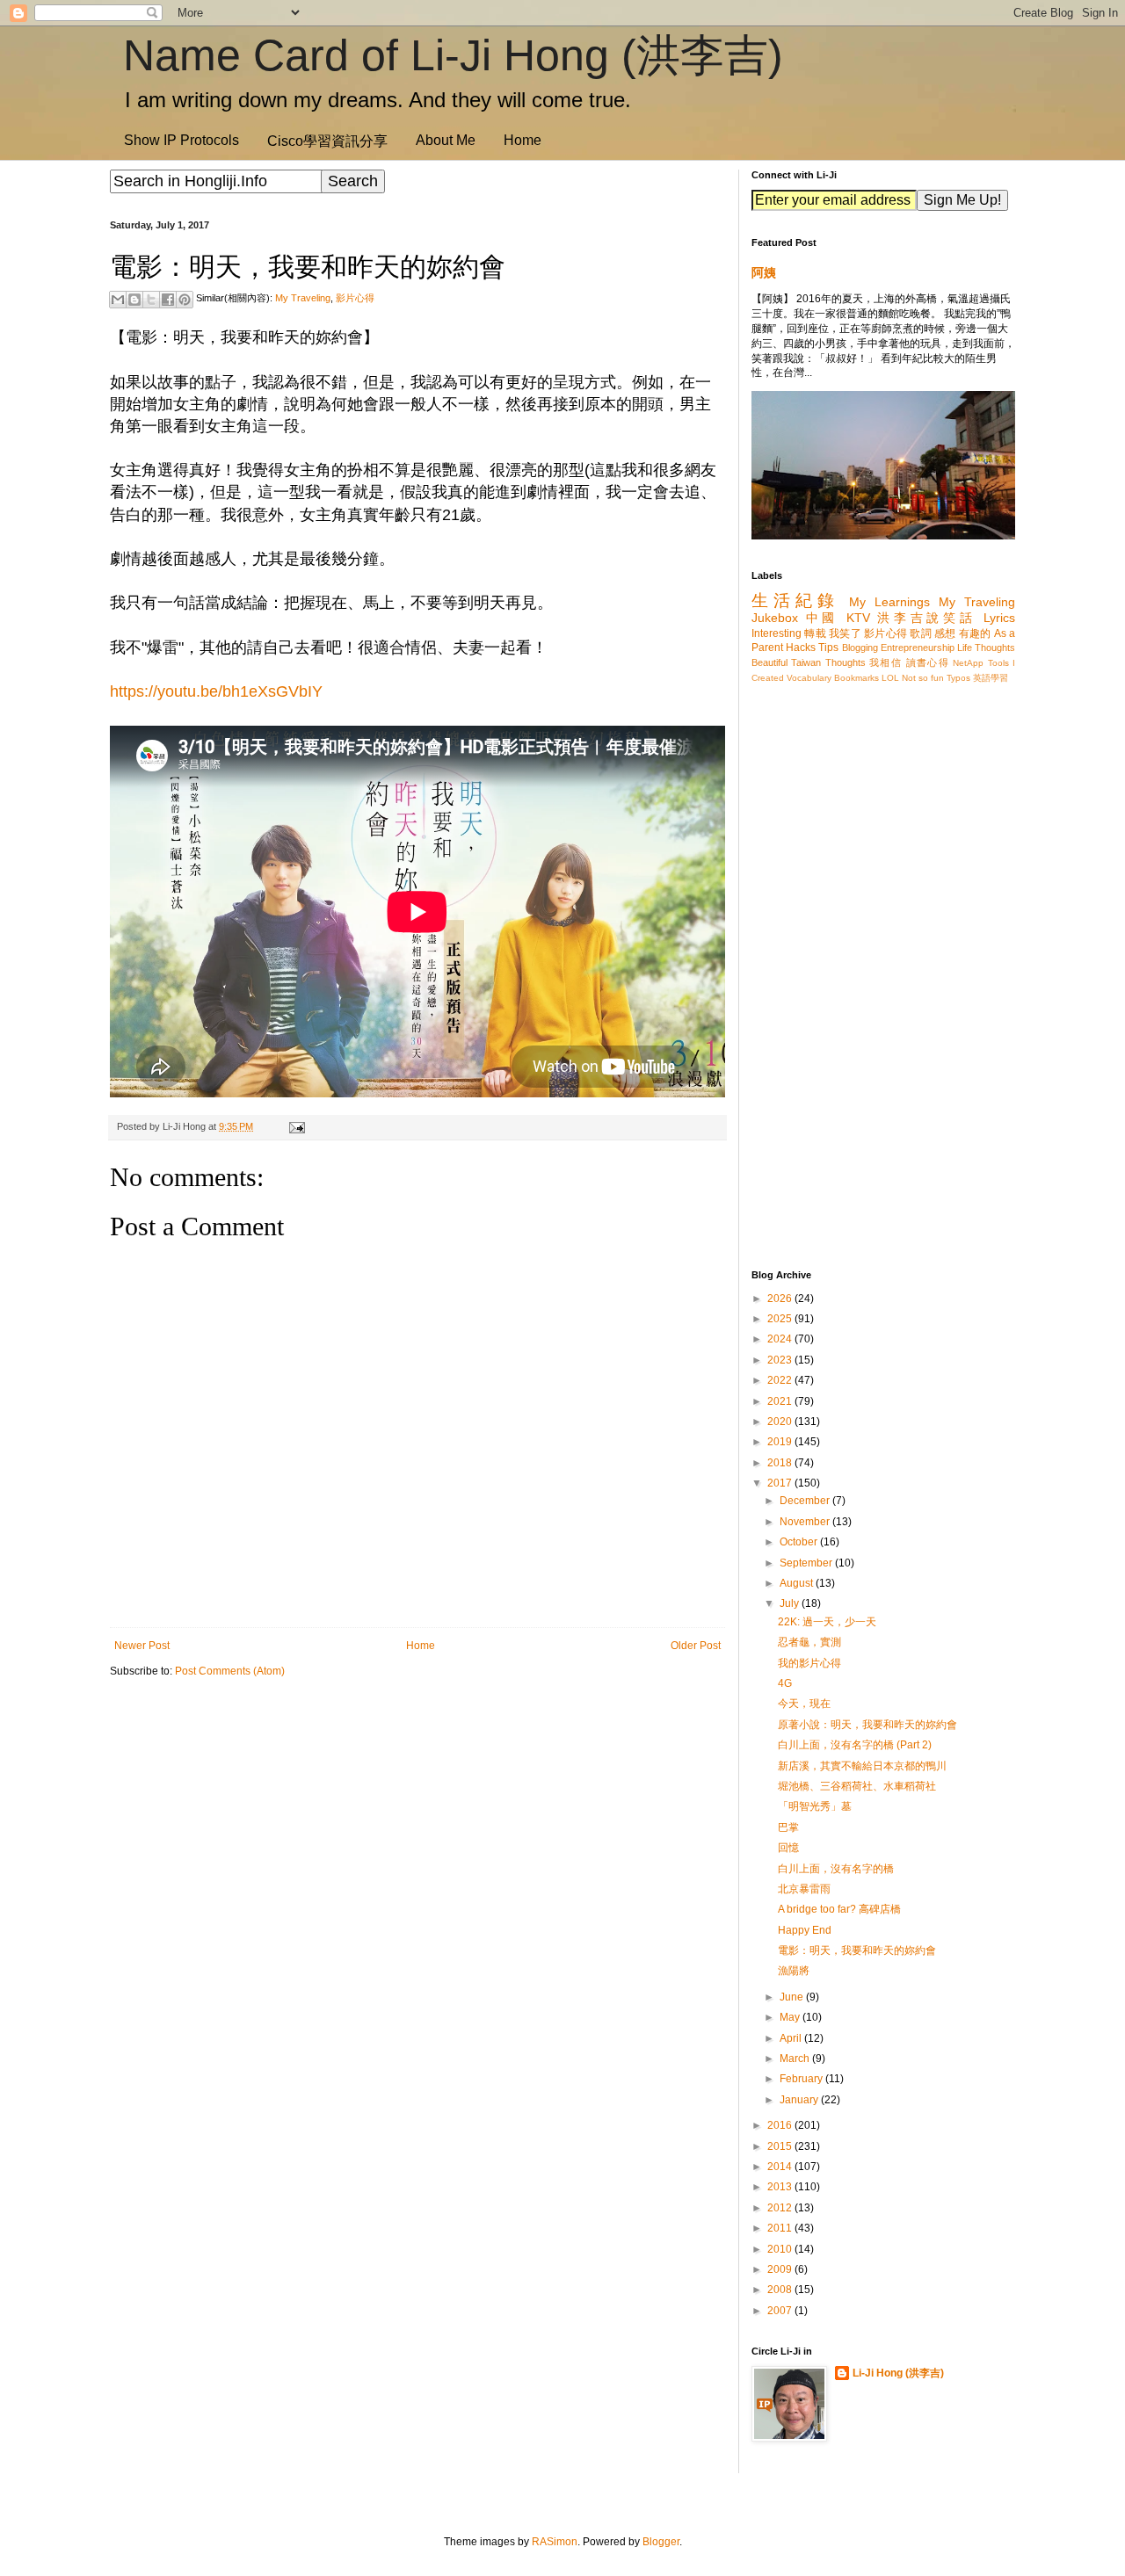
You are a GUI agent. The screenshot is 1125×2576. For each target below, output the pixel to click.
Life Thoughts (986, 648)
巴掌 (788, 1827)
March (796, 2059)
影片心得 (355, 298)
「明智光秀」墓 (815, 1806)
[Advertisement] (417, 1827)
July (791, 1603)
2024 (781, 1339)
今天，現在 (804, 1704)
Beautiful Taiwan (786, 662)
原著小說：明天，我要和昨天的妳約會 (867, 1725)
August (798, 1583)
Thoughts (846, 662)
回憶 (788, 1848)
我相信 (885, 662)
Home (523, 140)
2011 (781, 2228)
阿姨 (764, 272)
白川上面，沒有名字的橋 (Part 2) (855, 1745)
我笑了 (845, 633)
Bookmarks (856, 678)
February (802, 2079)
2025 (781, 1319)
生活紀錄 (795, 601)
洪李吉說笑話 (926, 618)
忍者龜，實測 (809, 1642)
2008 (781, 2290)
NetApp (968, 663)
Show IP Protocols (181, 140)
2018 (781, 1463)
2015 (781, 2146)
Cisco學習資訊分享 (327, 141)
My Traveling (303, 298)
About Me (446, 140)
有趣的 (975, 633)
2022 (781, 1380)
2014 (781, 2167)
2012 (781, 2208)
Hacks (801, 648)
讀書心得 (928, 662)
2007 (781, 2311)
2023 (781, 1360)
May (791, 2017)
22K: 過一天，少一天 (827, 1622)
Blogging (860, 648)
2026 (781, 1299)
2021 (781, 1401)
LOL (890, 678)
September (807, 1563)
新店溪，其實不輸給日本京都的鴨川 (862, 1766)
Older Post (696, 1646)
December (806, 1501)
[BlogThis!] (134, 300)
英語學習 (991, 678)
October (800, 1542)
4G (785, 1683)
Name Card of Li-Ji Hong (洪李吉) (453, 55)
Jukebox (775, 618)
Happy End (805, 1930)
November (806, 1522)
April (792, 2038)
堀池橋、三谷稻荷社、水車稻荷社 (857, 1786)
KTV (858, 618)
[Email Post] (294, 1126)
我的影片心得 (809, 1663)
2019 (781, 1442)
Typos (958, 678)
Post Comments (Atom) (230, 1671)
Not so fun (923, 678)
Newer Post (142, 1646)
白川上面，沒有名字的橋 (836, 1869)
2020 (781, 1422)
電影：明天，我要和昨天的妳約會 (857, 1950)
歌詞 (921, 633)
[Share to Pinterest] (185, 300)
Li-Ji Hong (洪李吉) (898, 2373)
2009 (781, 2269)
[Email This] (118, 300)
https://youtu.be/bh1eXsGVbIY (216, 691)
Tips (828, 648)
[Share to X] (151, 300)
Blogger (661, 2542)
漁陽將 (794, 1971)
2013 (781, 2187)
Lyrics (999, 618)
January (800, 2100)
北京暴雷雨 (804, 1889)
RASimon (555, 2542)
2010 (781, 2249)
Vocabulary (809, 678)
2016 (781, 2125)
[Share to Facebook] (168, 300)
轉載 (815, 633)
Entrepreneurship (918, 648)
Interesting (777, 633)
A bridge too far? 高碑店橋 (839, 1909)
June (793, 1997)
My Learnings (889, 602)
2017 (781, 1483)
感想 (945, 633)
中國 (822, 618)
